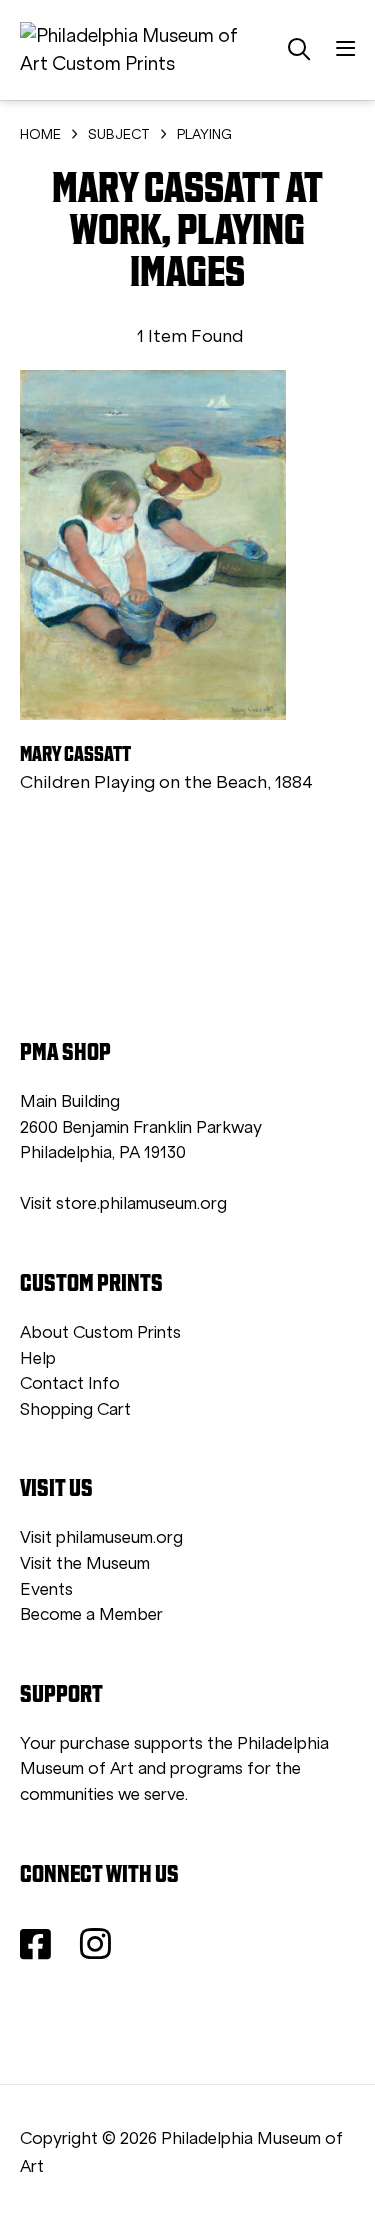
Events (46, 1589)
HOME (40, 134)
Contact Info (70, 1383)
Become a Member (91, 1614)
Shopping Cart (75, 1409)
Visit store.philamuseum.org (123, 1203)
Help (38, 1358)
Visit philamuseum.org (101, 1537)
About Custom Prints (100, 1332)
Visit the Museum (85, 1563)
